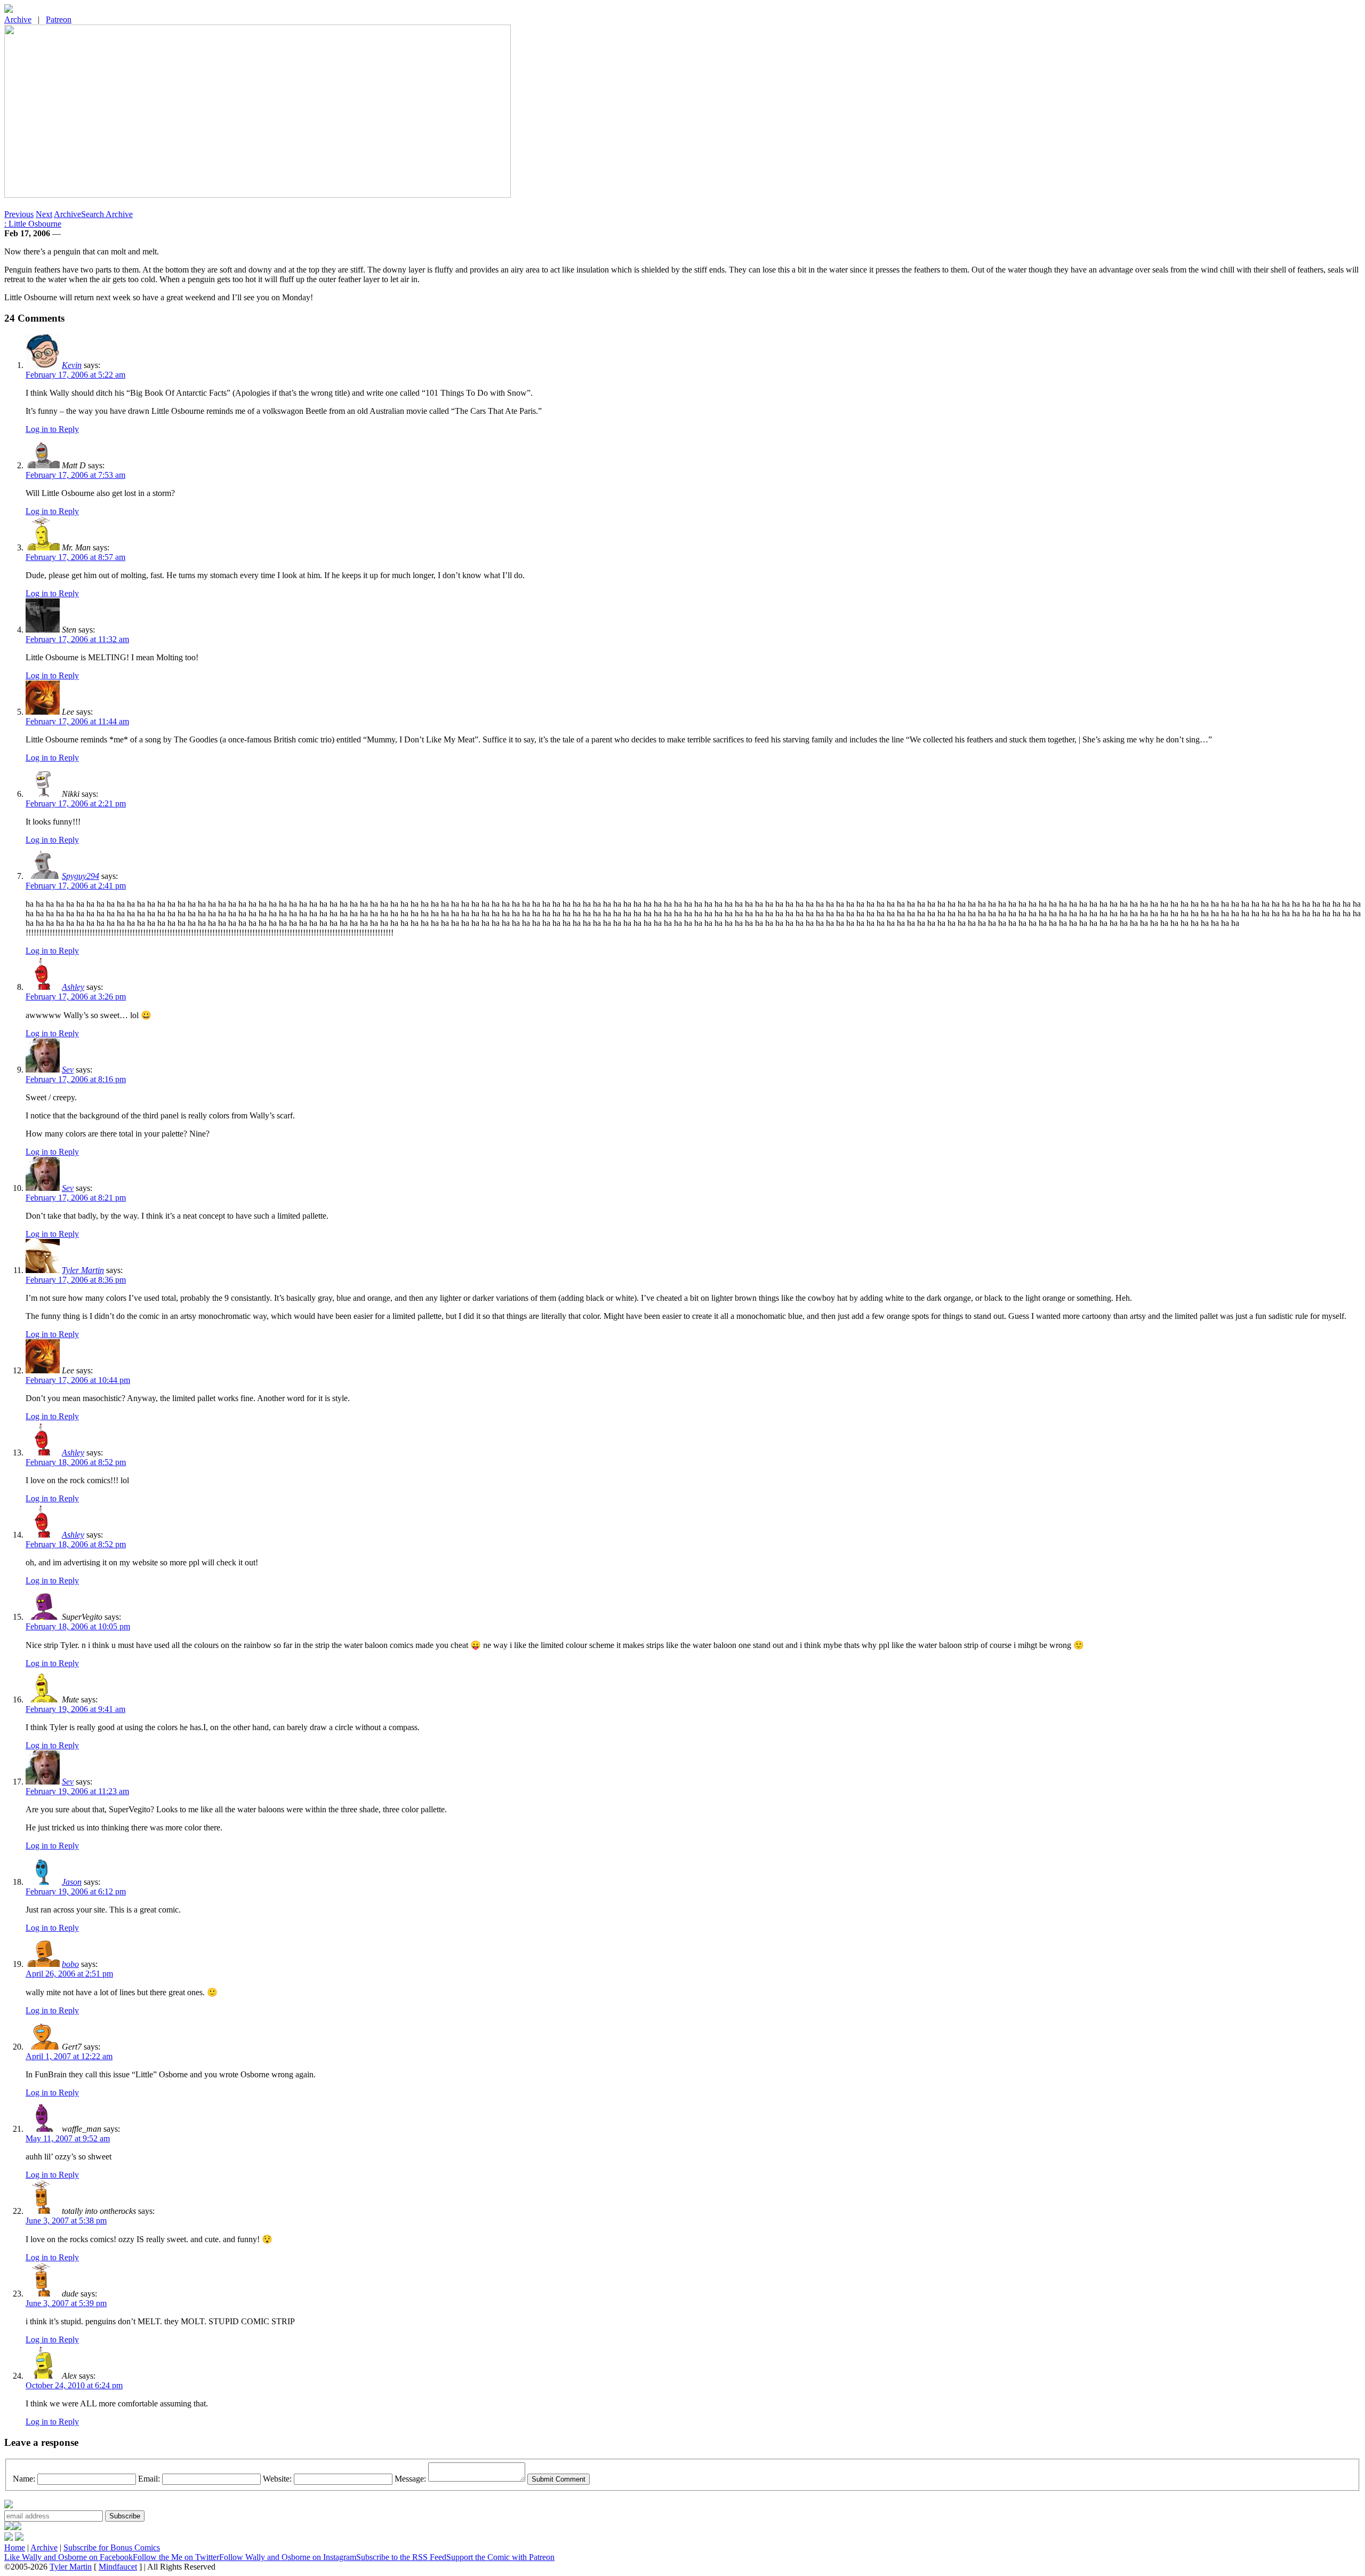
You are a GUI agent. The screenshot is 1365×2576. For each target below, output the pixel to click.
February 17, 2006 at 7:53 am (75, 475)
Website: (277, 2479)
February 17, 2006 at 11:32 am (77, 639)
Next (44, 214)
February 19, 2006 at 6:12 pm (76, 1891)
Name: (24, 2479)
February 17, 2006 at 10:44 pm (78, 1380)
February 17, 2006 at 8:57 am (75, 557)
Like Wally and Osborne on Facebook (69, 2557)
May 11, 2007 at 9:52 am (68, 2138)
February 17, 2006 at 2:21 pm (76, 803)
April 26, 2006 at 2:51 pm (69, 1974)
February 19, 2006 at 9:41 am (75, 1709)
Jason (72, 1882)
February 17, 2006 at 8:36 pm (76, 1280)
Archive (18, 19)
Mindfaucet (118, 2567)
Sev (68, 1070)
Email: (149, 2479)
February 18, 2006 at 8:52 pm (76, 1462)
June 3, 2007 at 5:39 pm (66, 2303)
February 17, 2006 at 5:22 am (75, 375)
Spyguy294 (81, 876)
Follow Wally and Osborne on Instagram (288, 2557)
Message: (410, 2479)
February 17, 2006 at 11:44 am (77, 721)
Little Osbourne (33, 224)
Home (15, 2547)
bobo (70, 1964)
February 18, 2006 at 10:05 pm (78, 1626)
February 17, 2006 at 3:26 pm (76, 997)
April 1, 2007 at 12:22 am (69, 2056)
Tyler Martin (83, 1270)
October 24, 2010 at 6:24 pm (74, 2385)
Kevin (72, 365)
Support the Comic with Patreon (500, 2557)
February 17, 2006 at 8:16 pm (76, 1079)
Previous (19, 214)
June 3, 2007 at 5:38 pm (66, 2221)
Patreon (59, 19)
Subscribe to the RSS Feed (401, 2557)
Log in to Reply (52, 429)
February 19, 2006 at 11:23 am (77, 1791)
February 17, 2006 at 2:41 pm (76, 886)
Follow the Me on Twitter (176, 2557)
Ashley (73, 987)
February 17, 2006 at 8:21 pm (76, 1198)
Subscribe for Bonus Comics (112, 2547)
